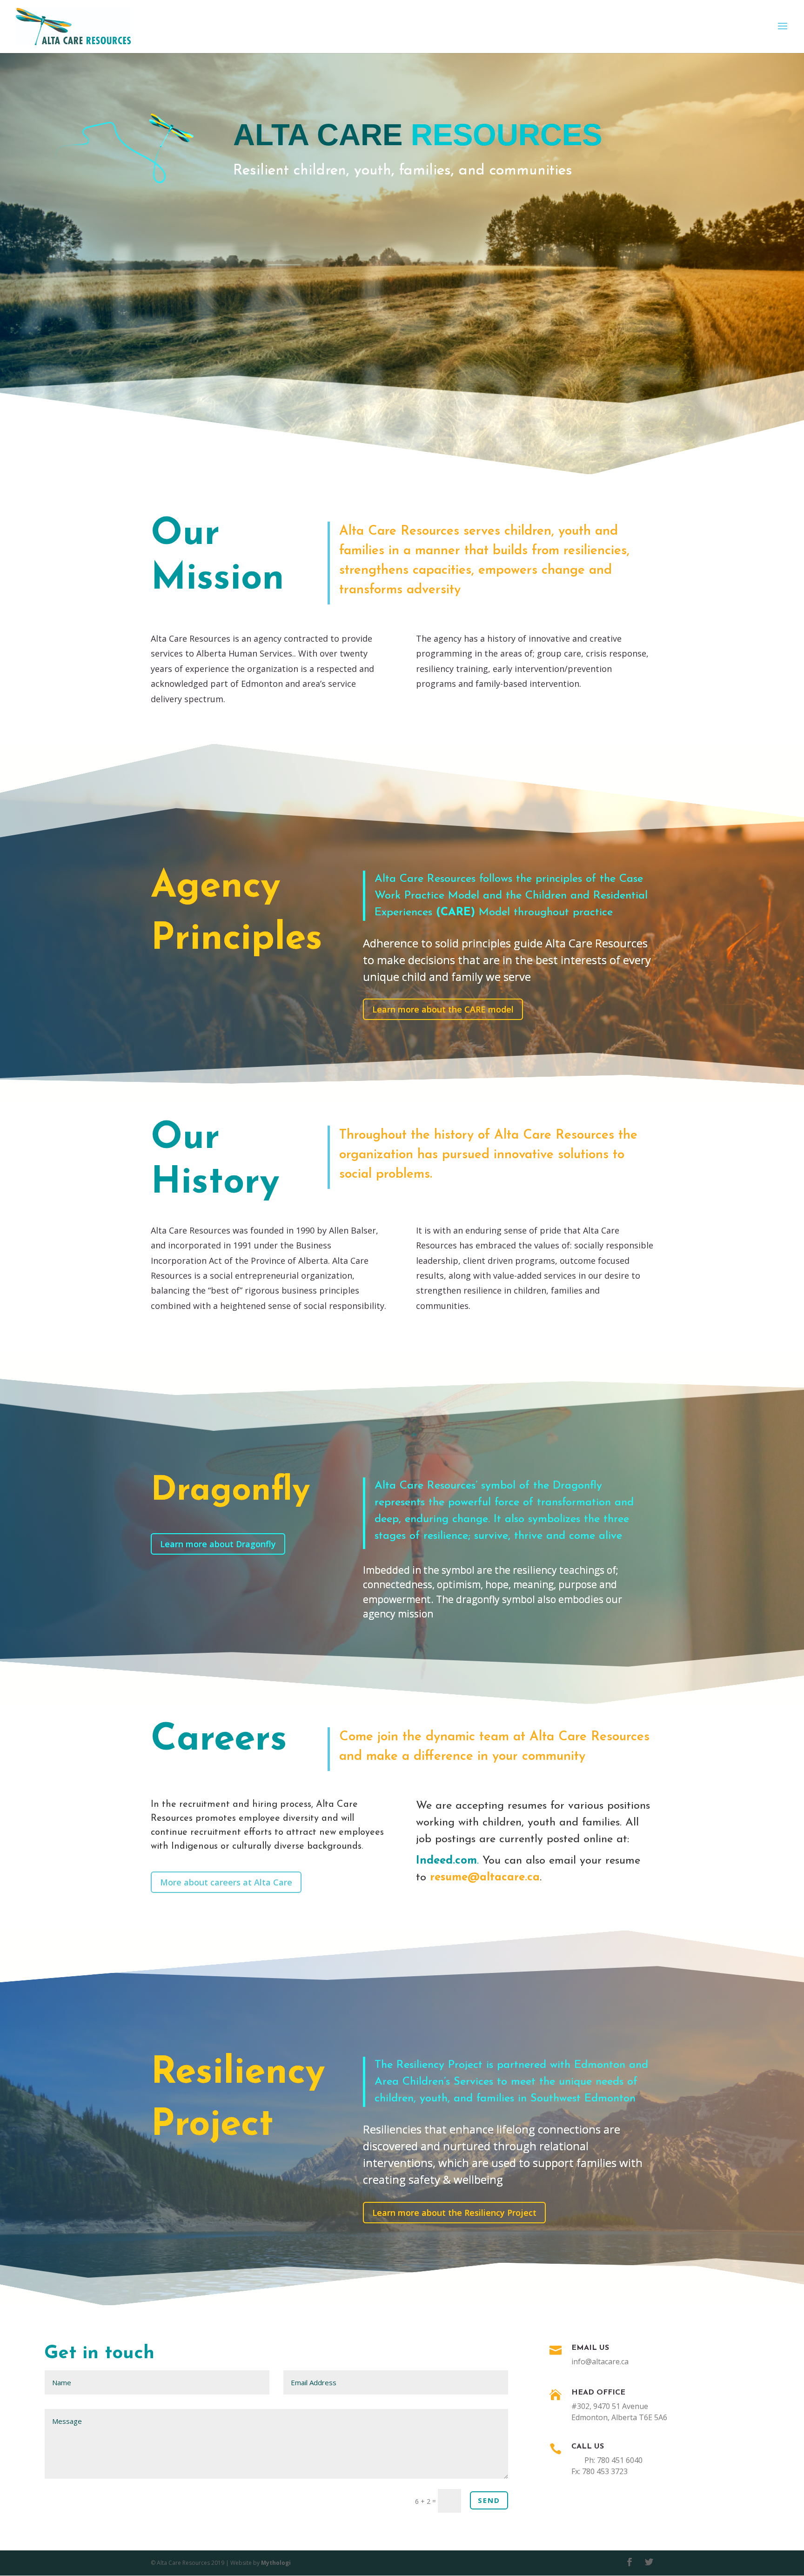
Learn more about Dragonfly (218, 1544)
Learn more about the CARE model (443, 1009)
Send (489, 2500)
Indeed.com (446, 1861)
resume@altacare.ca (485, 1878)
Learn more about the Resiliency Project (454, 2213)
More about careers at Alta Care (226, 1882)
